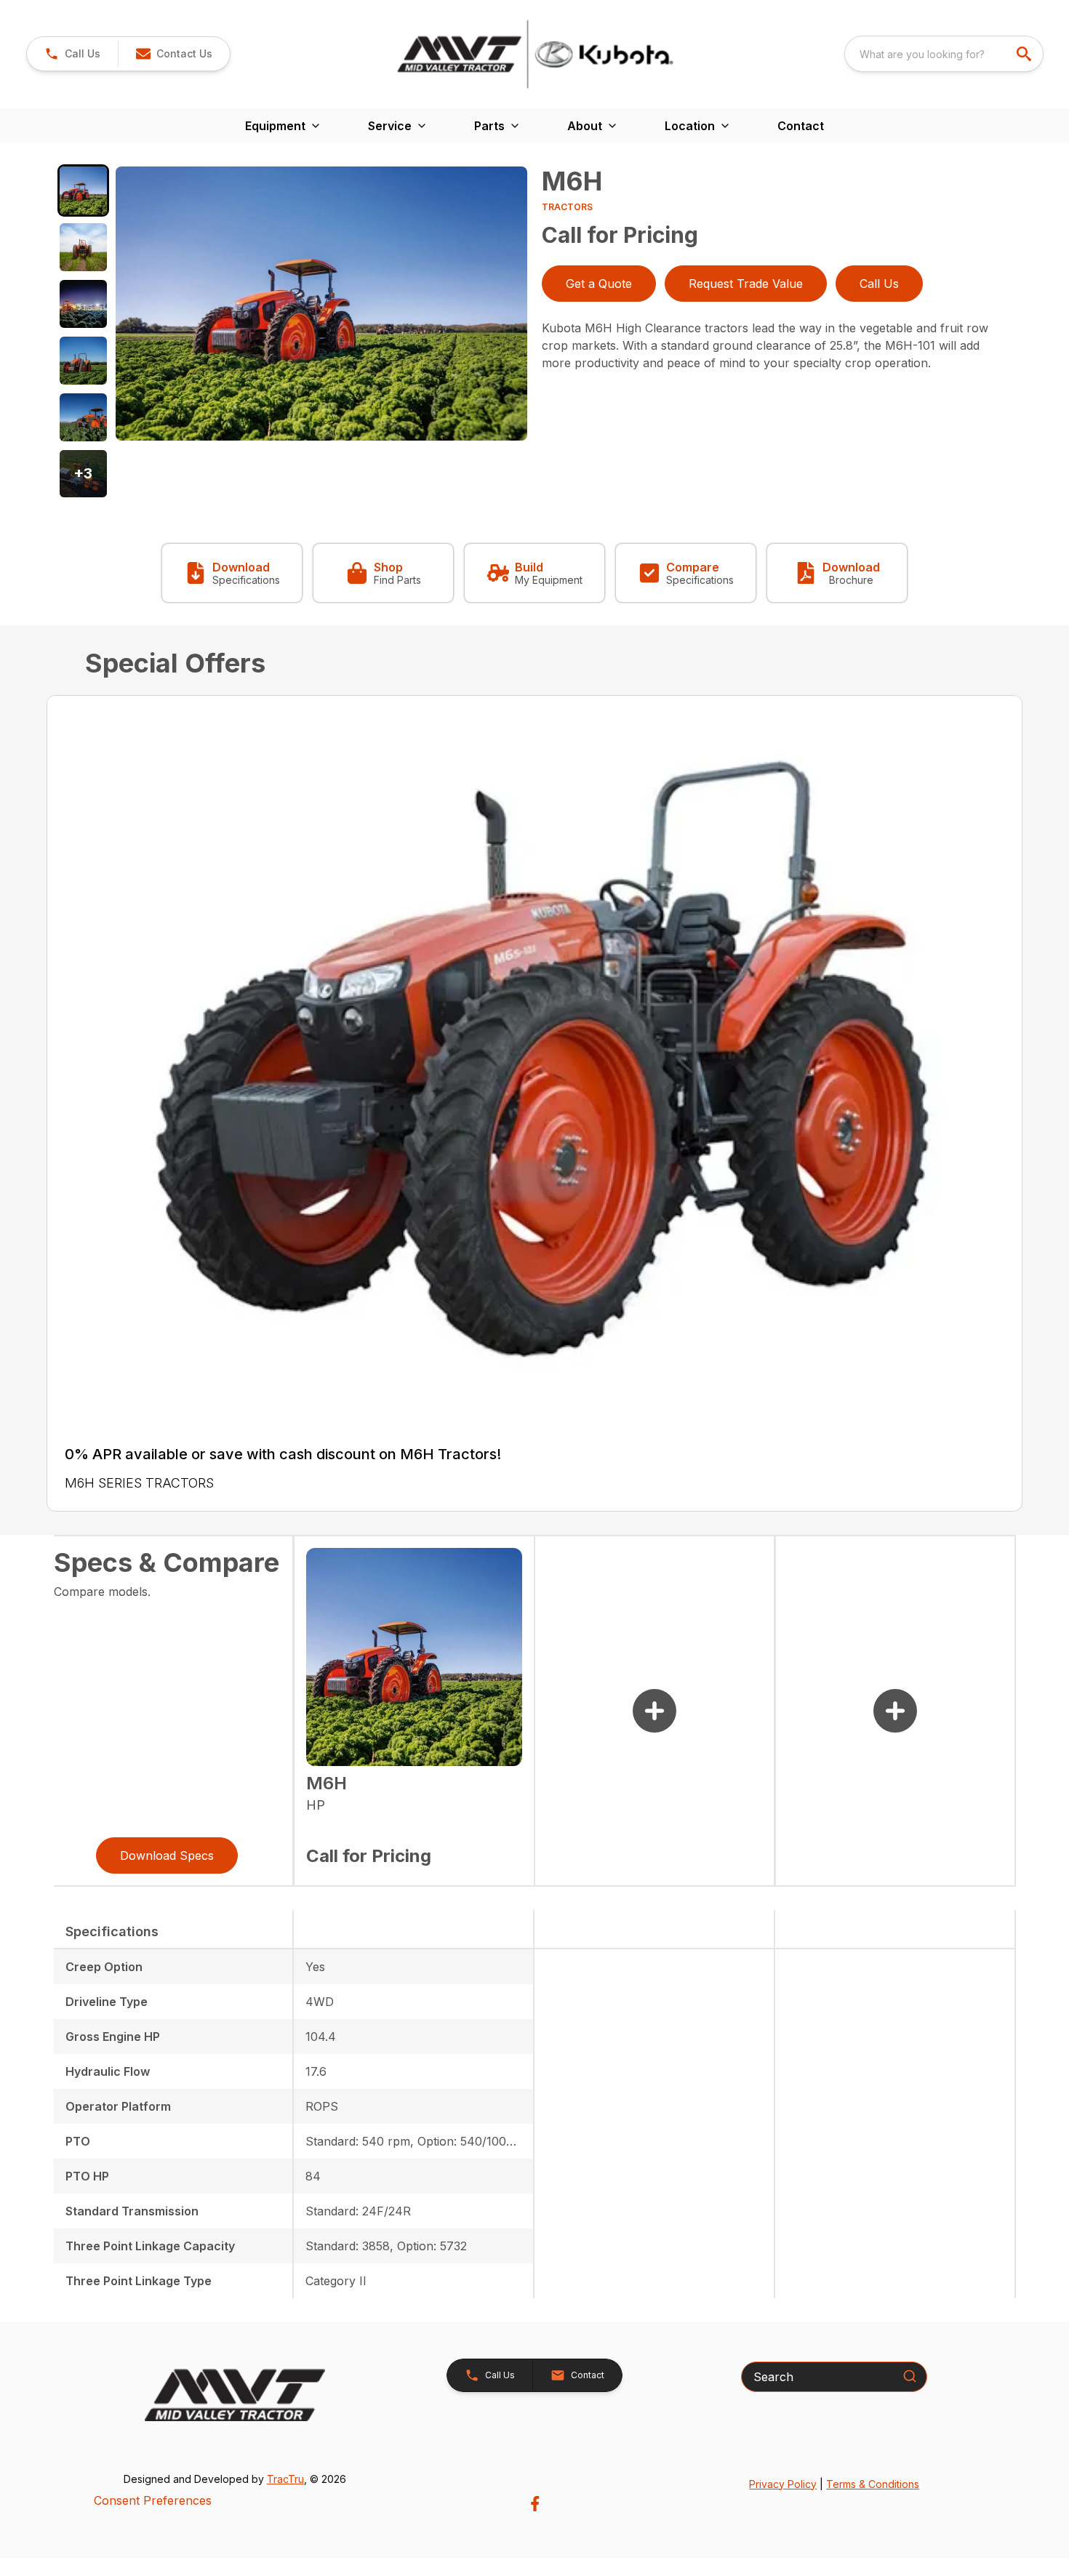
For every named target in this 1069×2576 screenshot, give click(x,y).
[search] (1025, 54)
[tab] (84, 190)
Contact (801, 126)
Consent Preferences (153, 2500)
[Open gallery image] (321, 304)
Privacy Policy (783, 2484)
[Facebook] (535, 2504)
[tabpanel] (321, 306)
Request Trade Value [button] (746, 284)
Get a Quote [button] (599, 284)
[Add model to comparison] (654, 1711)
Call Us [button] (879, 284)
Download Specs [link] (167, 1855)
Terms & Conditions (873, 2484)
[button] (72, 54)
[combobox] (944, 54)
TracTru (285, 2479)
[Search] (910, 2376)
